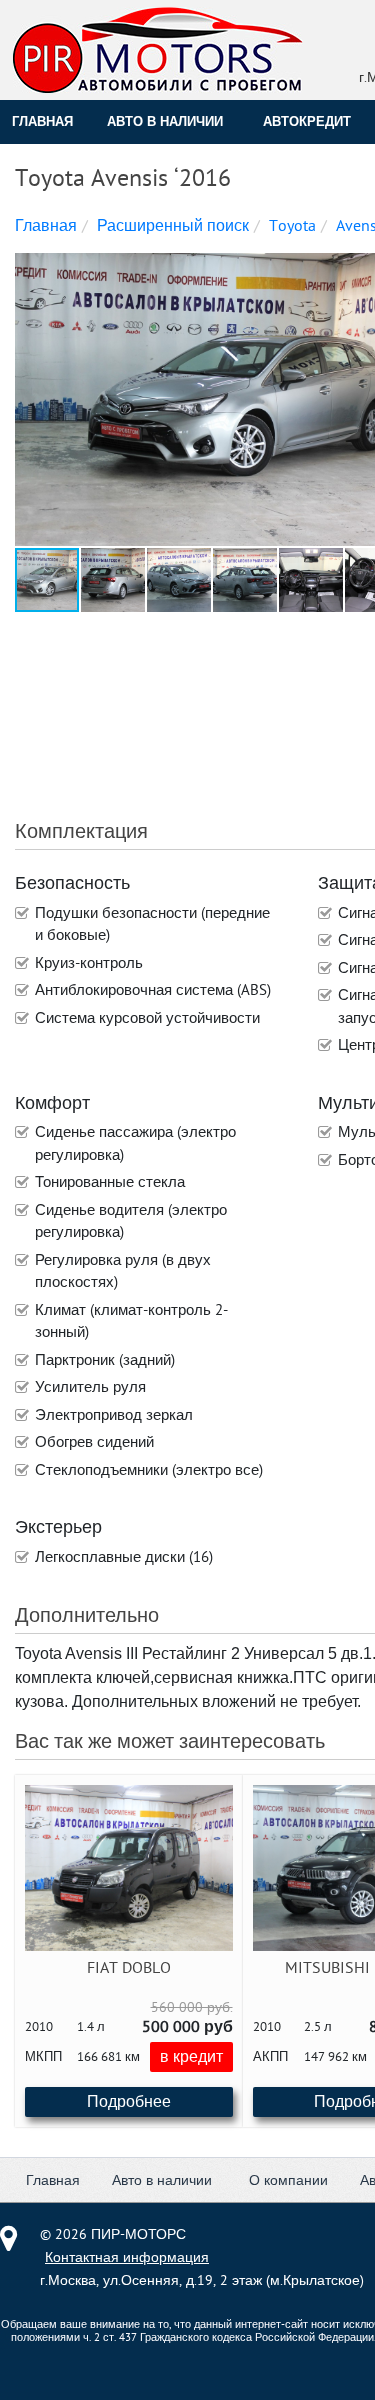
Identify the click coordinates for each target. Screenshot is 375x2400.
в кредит (191, 2057)
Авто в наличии (165, 121)
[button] (114, 580)
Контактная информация (127, 2257)
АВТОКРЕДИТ (307, 121)
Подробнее (129, 2102)
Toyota (292, 226)
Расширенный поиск (173, 226)
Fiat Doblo (129, 1968)
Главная (42, 121)
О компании (288, 2180)
